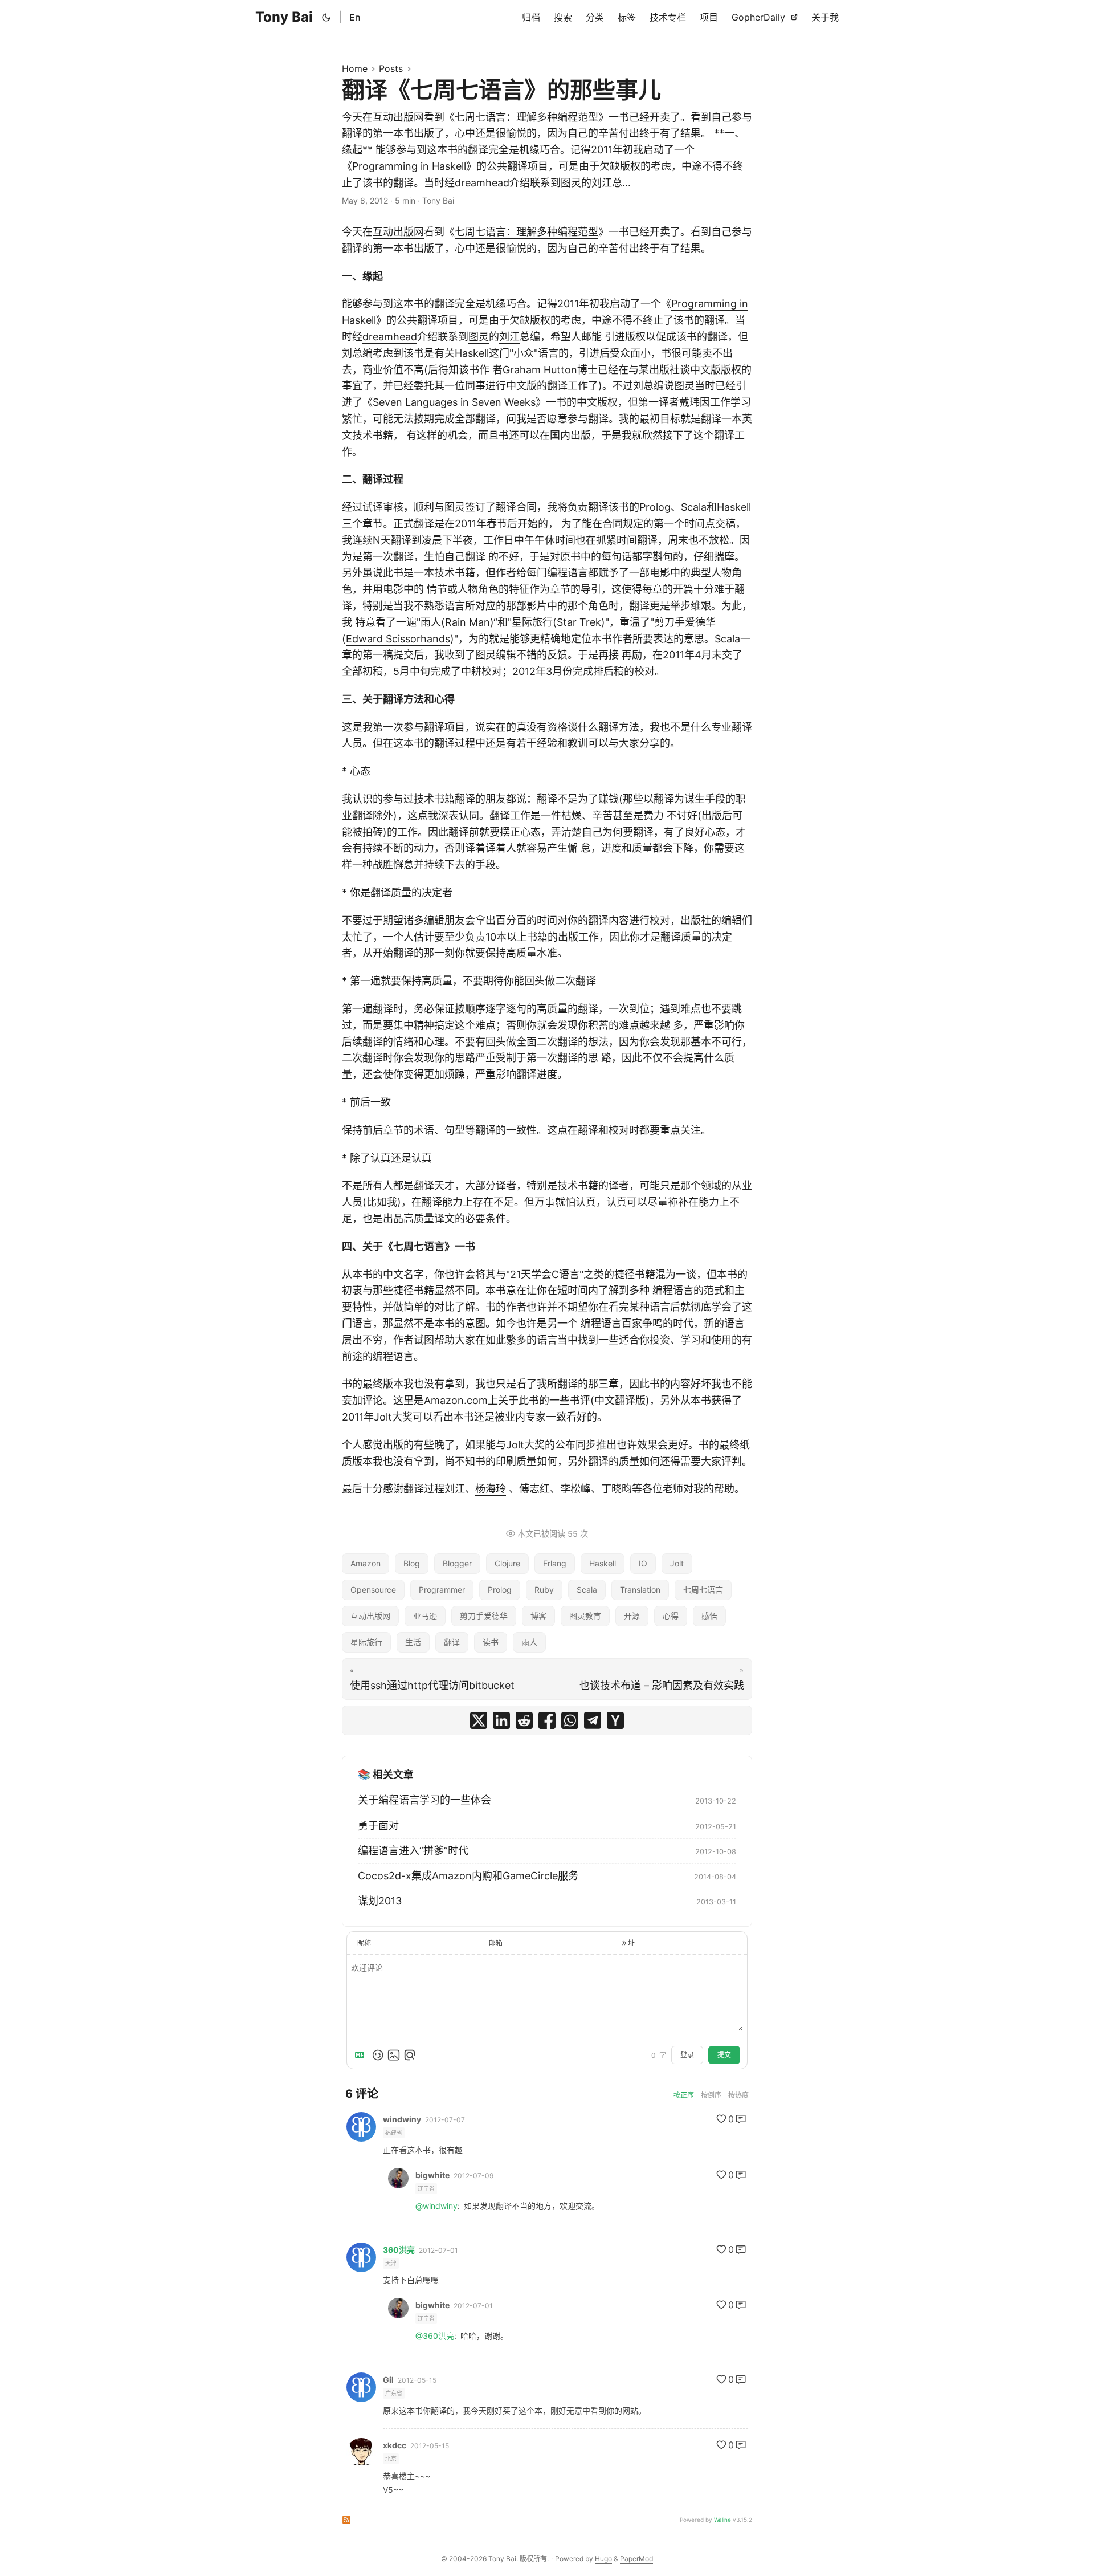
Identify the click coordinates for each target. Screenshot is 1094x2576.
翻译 (452, 1642)
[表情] (378, 2055)
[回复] (741, 2119)
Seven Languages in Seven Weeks (454, 402)
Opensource (373, 1590)
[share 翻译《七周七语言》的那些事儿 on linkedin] (501, 1720)
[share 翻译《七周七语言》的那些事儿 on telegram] (593, 1720)
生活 (413, 1642)
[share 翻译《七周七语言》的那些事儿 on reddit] (524, 1720)
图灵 (479, 337)
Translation (640, 1590)
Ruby (544, 1590)
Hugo (603, 2559)
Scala (694, 507)
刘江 (509, 337)
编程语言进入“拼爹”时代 (413, 1851)
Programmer (442, 1590)
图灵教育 (585, 1616)
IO (643, 1563)
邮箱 (496, 1943)
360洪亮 (399, 2250)
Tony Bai (284, 17)
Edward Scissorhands (398, 639)
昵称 (364, 1943)
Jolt (677, 1563)
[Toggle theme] (326, 17)
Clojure (507, 1563)
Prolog (655, 507)
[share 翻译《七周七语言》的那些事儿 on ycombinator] (615, 1720)
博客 (538, 1616)
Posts (391, 68)
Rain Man (468, 622)
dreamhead (390, 337)
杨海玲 (491, 1489)
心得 (671, 1616)
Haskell (472, 353)
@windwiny (436, 2206)
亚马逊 (425, 1616)
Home (355, 68)
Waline (722, 2520)
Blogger (457, 1563)
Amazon (366, 1563)
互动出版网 (398, 232)
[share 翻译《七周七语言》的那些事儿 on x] (479, 1720)
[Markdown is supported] (362, 2055)
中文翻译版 (620, 1400)
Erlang (555, 1563)
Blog (412, 1563)
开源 (632, 1616)
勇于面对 (378, 1826)
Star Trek (579, 622)
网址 (628, 1943)
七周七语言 (703, 1590)
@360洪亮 (435, 2336)
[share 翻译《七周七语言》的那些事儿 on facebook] (547, 1720)
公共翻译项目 (427, 320)
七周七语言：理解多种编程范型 (526, 232)
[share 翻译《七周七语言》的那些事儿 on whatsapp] (570, 1720)
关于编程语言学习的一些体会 (424, 1800)
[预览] (410, 2055)
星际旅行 (366, 1642)
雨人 (529, 1642)
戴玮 (689, 402)
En (355, 17)
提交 (724, 2055)
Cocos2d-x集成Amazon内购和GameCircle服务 (468, 1876)
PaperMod (636, 2559)
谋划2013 (380, 1901)
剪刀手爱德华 (484, 1616)
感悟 (709, 1616)
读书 (491, 1642)
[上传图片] (394, 2055)
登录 (687, 2055)
